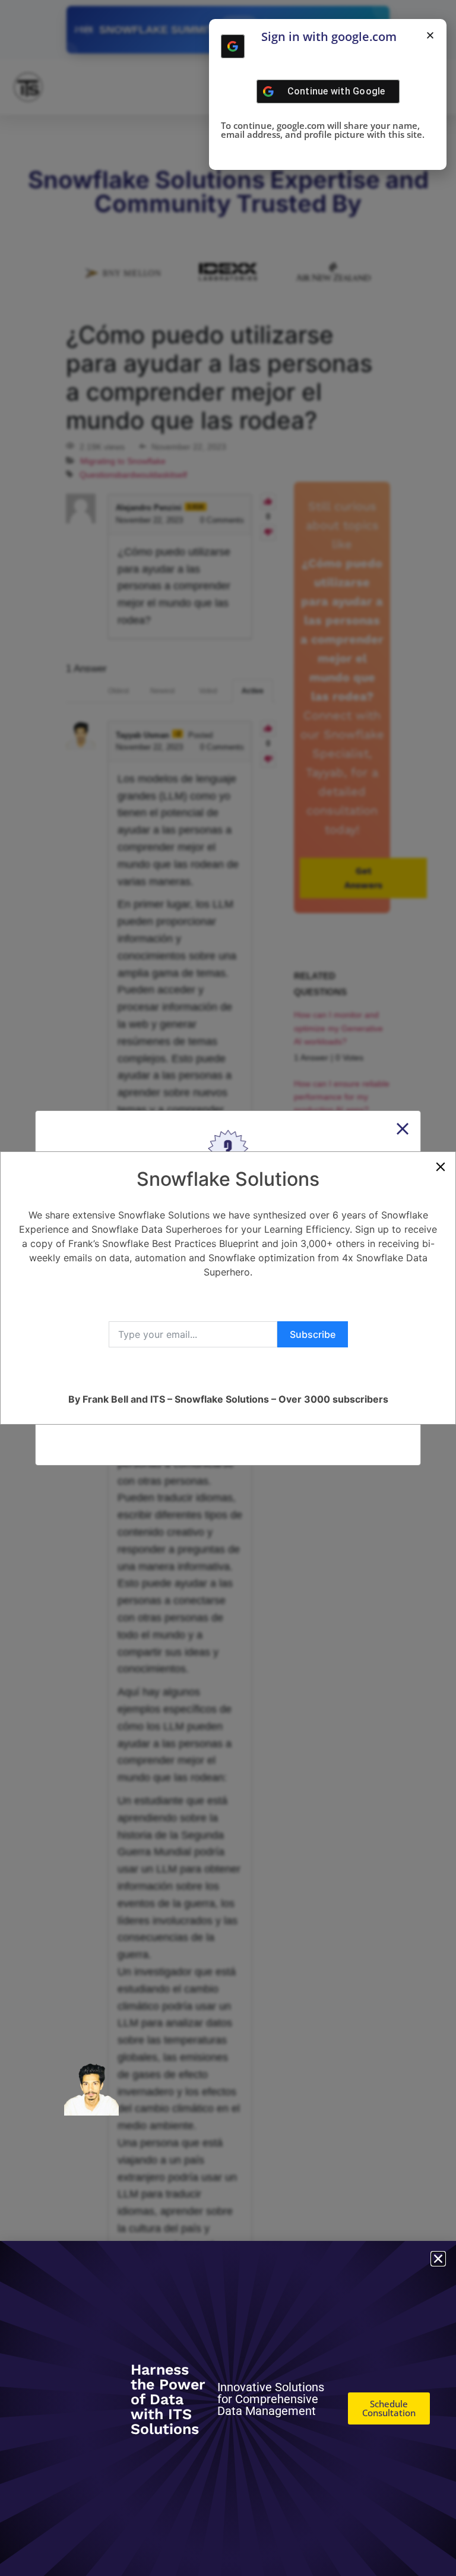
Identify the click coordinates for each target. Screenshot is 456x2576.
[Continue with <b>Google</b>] (233, 46)
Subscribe (313, 1334)
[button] (430, 35)
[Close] (441, 1167)
